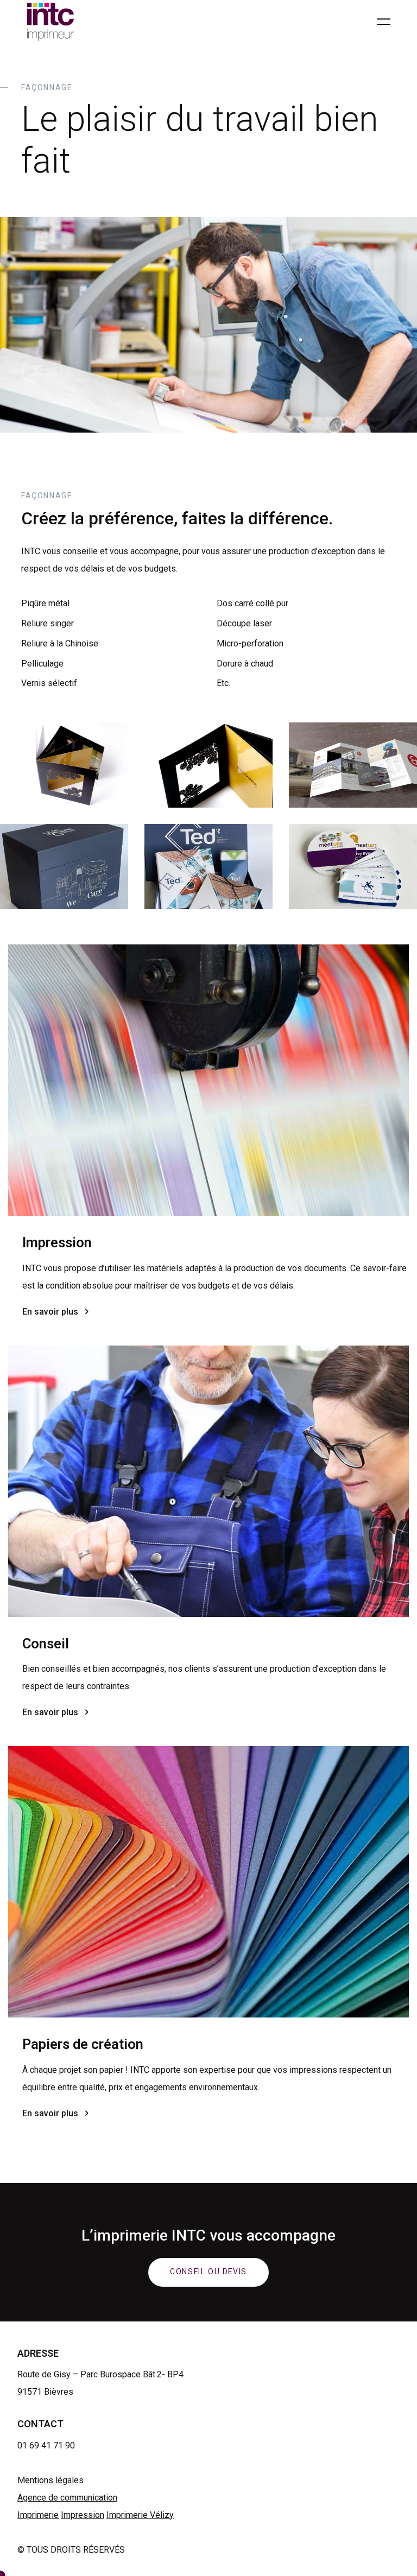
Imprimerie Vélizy (140, 2515)
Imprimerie (38, 2515)
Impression (83, 2515)
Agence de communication (67, 2498)
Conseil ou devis (208, 2272)
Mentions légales (50, 2480)
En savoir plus (50, 1312)
